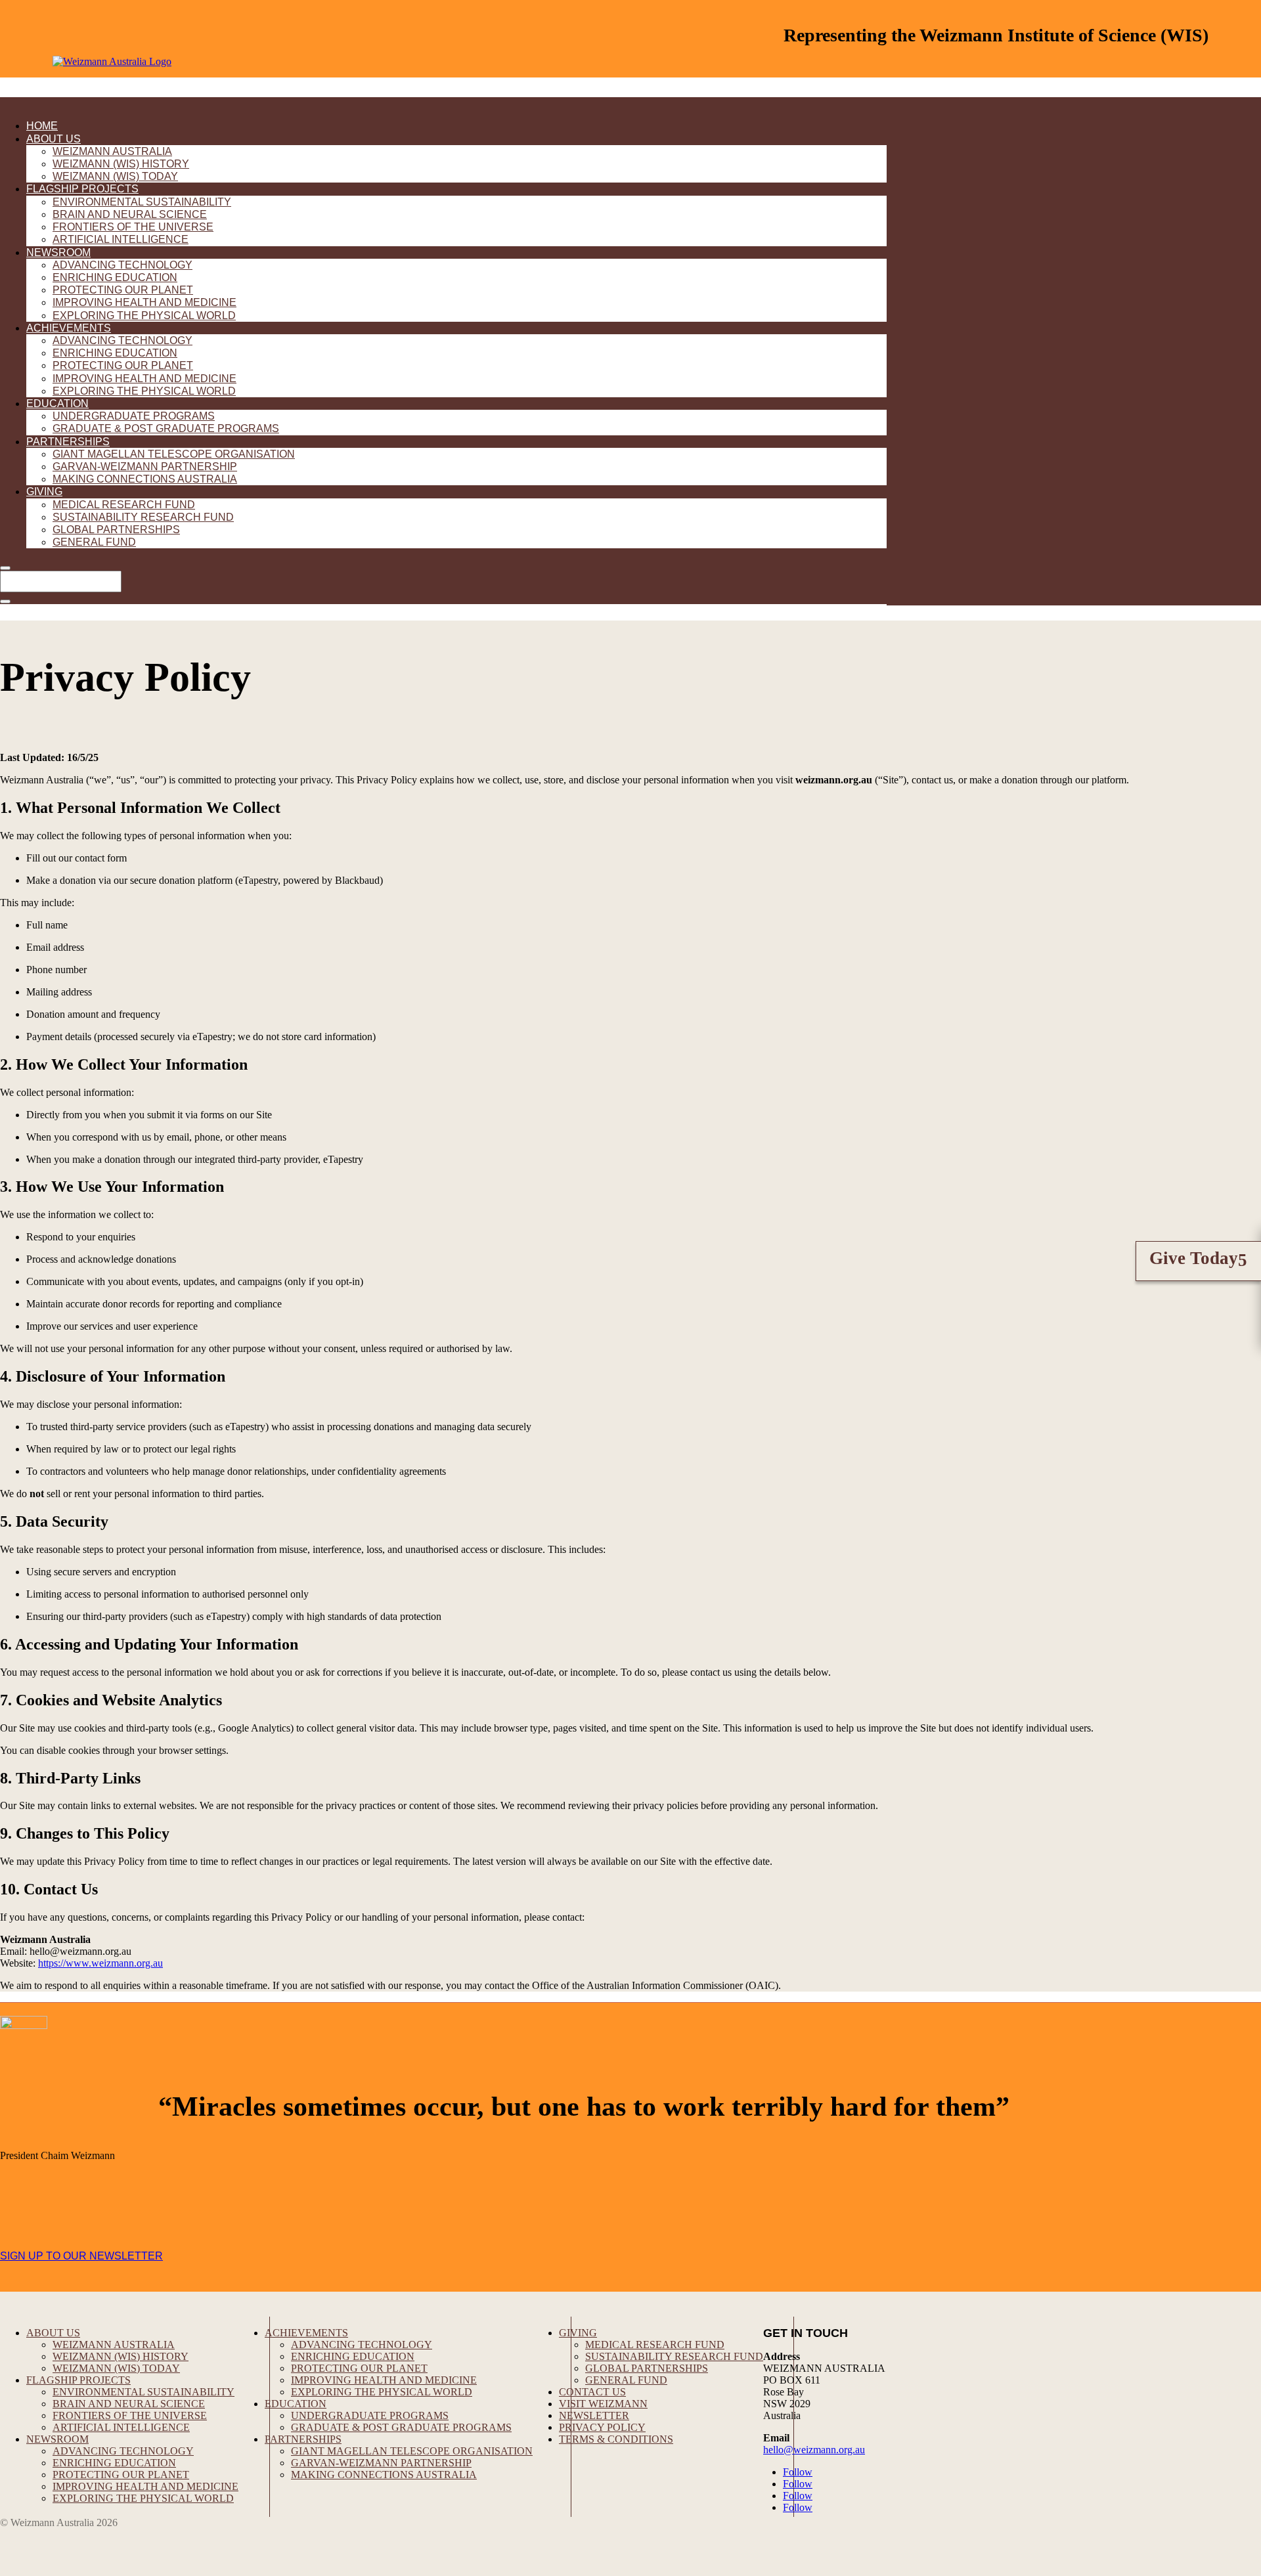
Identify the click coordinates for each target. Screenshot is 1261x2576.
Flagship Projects (82, 189)
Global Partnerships (116, 530)
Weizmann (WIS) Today (115, 176)
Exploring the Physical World (144, 316)
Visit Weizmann (603, 2404)
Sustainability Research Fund (143, 517)
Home (42, 126)
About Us (54, 139)
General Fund (94, 542)
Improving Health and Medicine (144, 302)
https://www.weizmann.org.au (100, 1963)
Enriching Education (115, 277)
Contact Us (592, 2392)
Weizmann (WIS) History (121, 164)
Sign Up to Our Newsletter (81, 2256)
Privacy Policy (602, 2427)
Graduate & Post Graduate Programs (166, 428)
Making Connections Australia (145, 479)
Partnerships (68, 442)
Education (57, 404)
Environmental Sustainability (142, 202)
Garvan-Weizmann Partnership (145, 467)
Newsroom (58, 252)
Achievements (69, 328)
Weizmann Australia (112, 151)
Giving (44, 491)
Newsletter (594, 2415)
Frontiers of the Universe (133, 227)
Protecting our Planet (123, 290)
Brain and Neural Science (130, 214)
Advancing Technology (122, 265)
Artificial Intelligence (121, 239)
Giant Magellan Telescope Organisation (174, 454)
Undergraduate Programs (134, 416)
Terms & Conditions (616, 2439)
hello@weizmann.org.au (814, 2450)
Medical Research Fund (124, 505)
